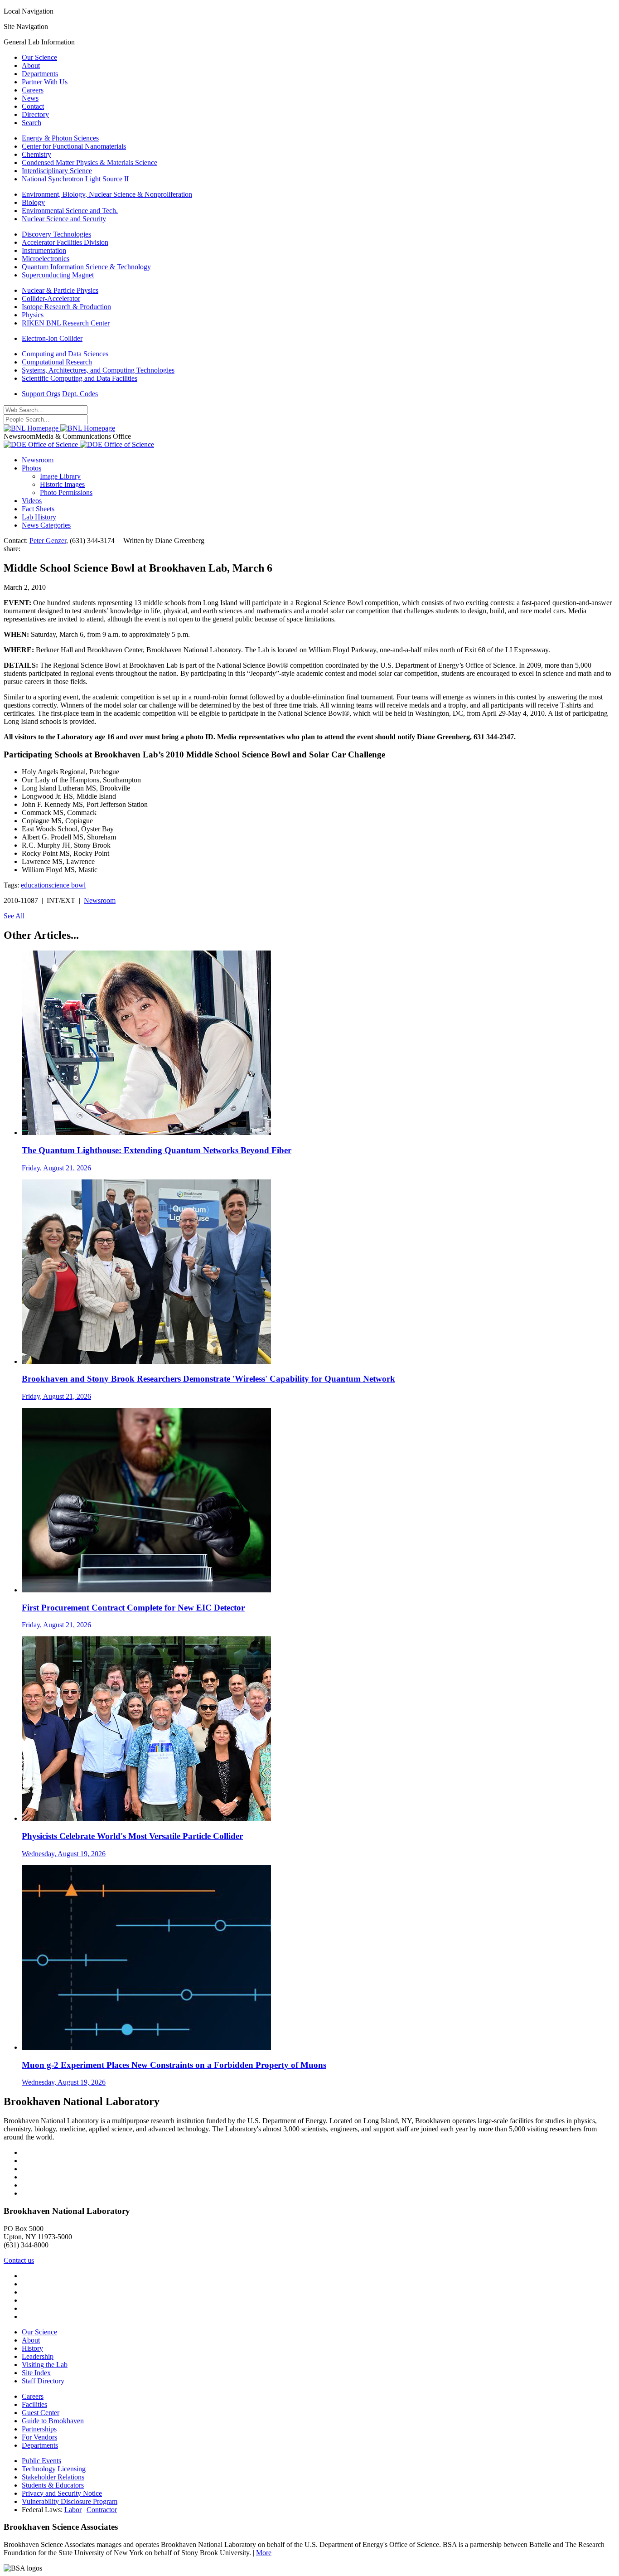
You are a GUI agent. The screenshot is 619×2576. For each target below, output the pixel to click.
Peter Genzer (48, 541)
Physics (33, 315)
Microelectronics (46, 259)
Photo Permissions (66, 492)
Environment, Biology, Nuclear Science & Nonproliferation (107, 194)
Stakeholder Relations (53, 2477)
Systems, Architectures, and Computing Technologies (98, 370)
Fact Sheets (38, 509)
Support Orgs (41, 394)
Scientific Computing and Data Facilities (80, 378)
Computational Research (57, 362)
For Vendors (39, 2437)
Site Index (36, 2373)
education (35, 885)
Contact (33, 106)
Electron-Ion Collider (52, 338)
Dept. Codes (80, 394)
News (30, 98)
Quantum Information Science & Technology (86, 267)
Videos (32, 501)
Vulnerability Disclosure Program (70, 2501)
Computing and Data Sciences (65, 354)
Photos (31, 468)
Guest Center (41, 2413)
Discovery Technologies (56, 234)
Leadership (38, 2356)
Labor (73, 2510)
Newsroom (38, 460)
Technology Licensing (54, 2469)
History (32, 2348)
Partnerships (39, 2429)
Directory (35, 114)
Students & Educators (53, 2485)
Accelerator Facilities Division (65, 242)
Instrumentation (44, 250)
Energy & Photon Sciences (60, 138)
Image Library (60, 476)
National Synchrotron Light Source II (75, 179)
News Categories (46, 525)
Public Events (41, 2461)
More (264, 2553)
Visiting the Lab (45, 2365)
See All (14, 916)
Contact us (19, 2260)
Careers (33, 90)
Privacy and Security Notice (62, 2493)
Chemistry (36, 154)
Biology (33, 202)
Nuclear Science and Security (64, 219)
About (31, 65)
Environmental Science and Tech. (70, 211)
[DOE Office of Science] (79, 444)
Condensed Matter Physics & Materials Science (89, 163)
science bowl (67, 885)
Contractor (102, 2510)
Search (31, 123)
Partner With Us (45, 82)
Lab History (39, 517)
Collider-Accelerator (51, 298)
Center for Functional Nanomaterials (74, 146)
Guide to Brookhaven (53, 2421)
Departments (40, 74)
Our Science (39, 57)
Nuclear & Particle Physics (60, 290)
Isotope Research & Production (66, 307)
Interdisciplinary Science (57, 171)
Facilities (34, 2404)
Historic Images (62, 484)
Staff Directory (43, 2381)
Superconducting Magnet (58, 275)
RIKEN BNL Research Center (66, 323)
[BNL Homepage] (59, 428)
